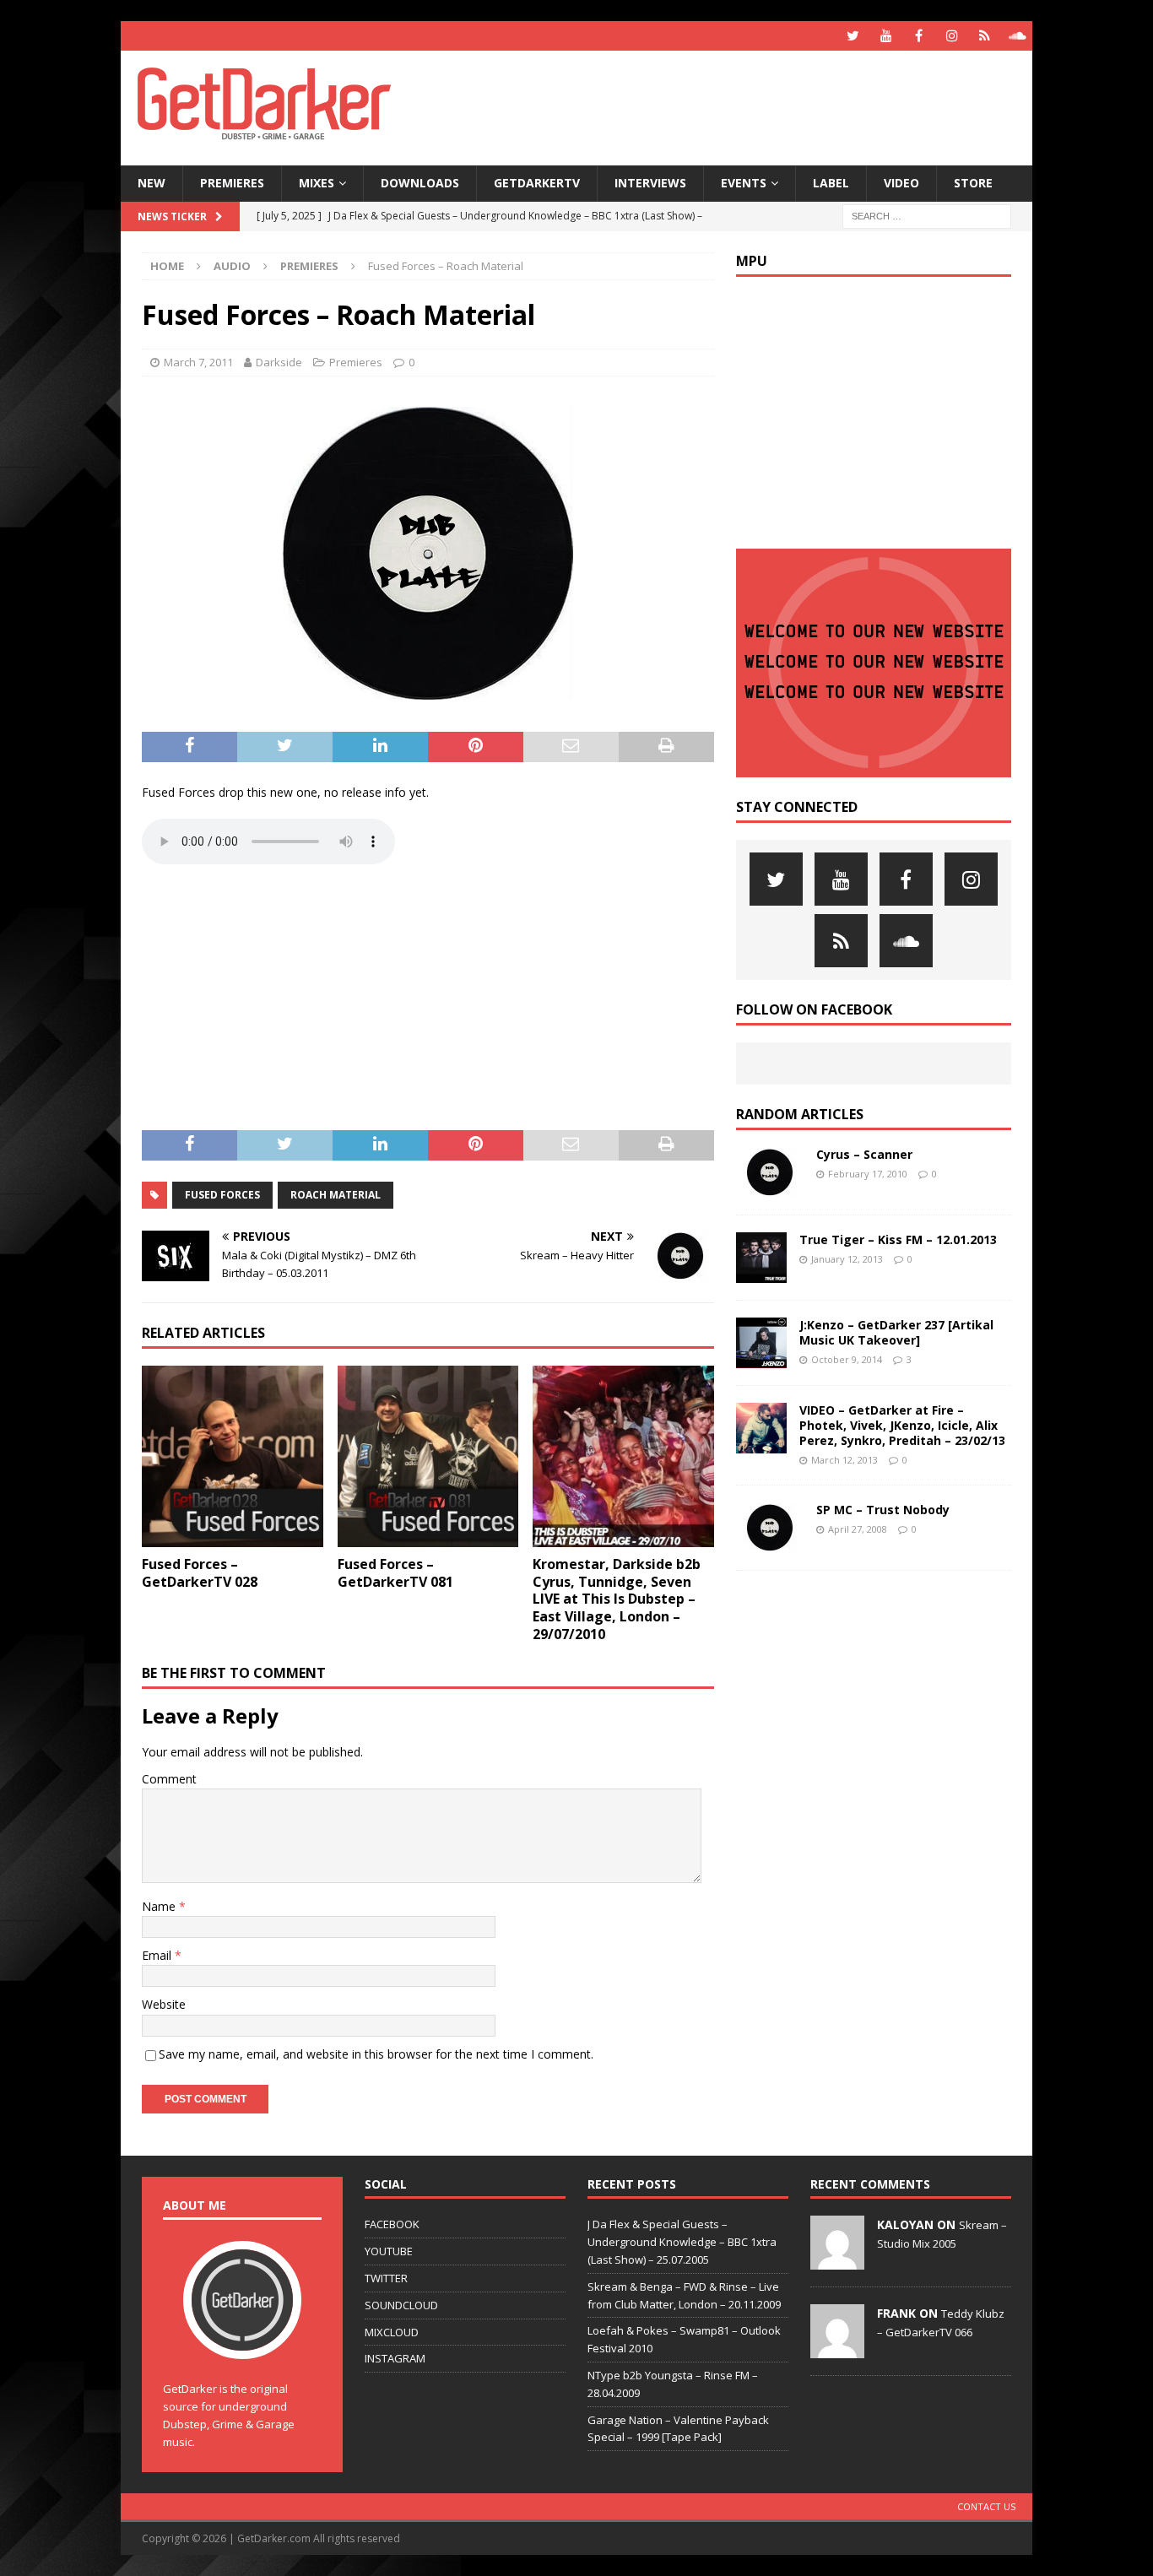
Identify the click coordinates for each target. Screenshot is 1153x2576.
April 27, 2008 (858, 1529)
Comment (169, 1779)
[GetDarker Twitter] (853, 36)
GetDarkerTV (537, 183)
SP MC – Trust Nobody (883, 1510)
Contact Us (986, 2506)
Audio (232, 266)
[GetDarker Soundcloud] (1018, 36)
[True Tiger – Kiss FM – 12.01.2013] (761, 1258)
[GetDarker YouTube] (886, 36)
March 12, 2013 (844, 1460)
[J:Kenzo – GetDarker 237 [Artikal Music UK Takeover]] (761, 1343)
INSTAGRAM (395, 2358)
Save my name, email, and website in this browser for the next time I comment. (376, 2054)
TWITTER (386, 2278)
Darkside (279, 362)
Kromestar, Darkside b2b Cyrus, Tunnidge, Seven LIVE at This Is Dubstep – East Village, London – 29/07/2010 (617, 1599)
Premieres (232, 183)
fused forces (222, 1195)
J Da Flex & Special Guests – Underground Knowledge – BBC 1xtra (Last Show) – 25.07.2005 (682, 2242)
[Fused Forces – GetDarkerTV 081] (428, 1456)
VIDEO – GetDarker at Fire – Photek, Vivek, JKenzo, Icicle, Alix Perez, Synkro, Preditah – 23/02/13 (902, 1425)
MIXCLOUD (392, 2332)
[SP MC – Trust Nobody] (770, 1528)
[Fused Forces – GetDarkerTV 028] (233, 1456)
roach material (336, 1195)
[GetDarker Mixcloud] (985, 36)
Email (158, 1955)
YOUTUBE (389, 2251)
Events (744, 183)
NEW (152, 183)
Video (901, 183)
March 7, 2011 (198, 362)
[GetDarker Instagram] (952, 36)
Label (831, 183)
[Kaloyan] (837, 2261)
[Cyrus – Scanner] (770, 1172)
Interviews (650, 183)
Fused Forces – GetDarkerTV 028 (200, 1573)
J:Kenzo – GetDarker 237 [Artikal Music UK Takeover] (896, 1332)
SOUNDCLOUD (401, 2305)
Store (973, 183)
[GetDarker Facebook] (919, 36)
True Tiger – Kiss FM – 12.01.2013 (898, 1239)
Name (160, 1906)
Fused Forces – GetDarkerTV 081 (395, 1573)
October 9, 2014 (847, 1359)
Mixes (317, 183)
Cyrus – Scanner (864, 1154)
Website (164, 2004)
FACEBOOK (392, 2224)
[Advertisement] (739, 106)
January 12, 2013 (847, 1259)
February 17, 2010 (868, 1174)
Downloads (420, 183)
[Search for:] (927, 215)
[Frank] (837, 2350)
